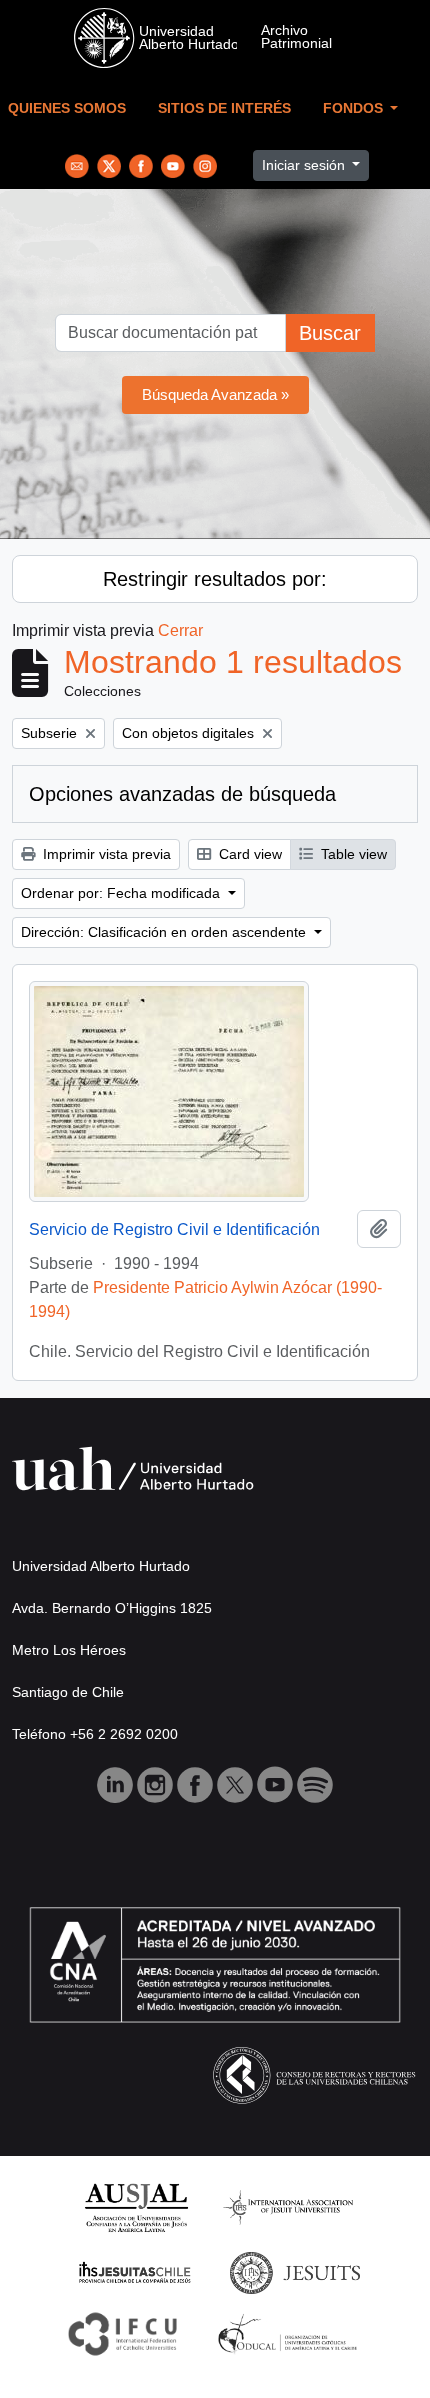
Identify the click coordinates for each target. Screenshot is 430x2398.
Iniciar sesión (305, 165)
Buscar (330, 333)
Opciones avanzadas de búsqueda (182, 794)
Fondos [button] (355, 108)
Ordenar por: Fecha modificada (122, 893)
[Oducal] (290, 2332)
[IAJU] (288, 2206)
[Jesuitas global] (295, 2271)
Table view (352, 854)
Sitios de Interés (224, 108)
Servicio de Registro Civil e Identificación (174, 1229)
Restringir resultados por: (215, 579)
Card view (248, 854)
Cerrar (180, 630)
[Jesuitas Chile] (135, 2271)
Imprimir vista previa (105, 854)
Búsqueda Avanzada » (215, 394)
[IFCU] (123, 2332)
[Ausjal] (135, 2206)
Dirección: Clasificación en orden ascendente (165, 932)
